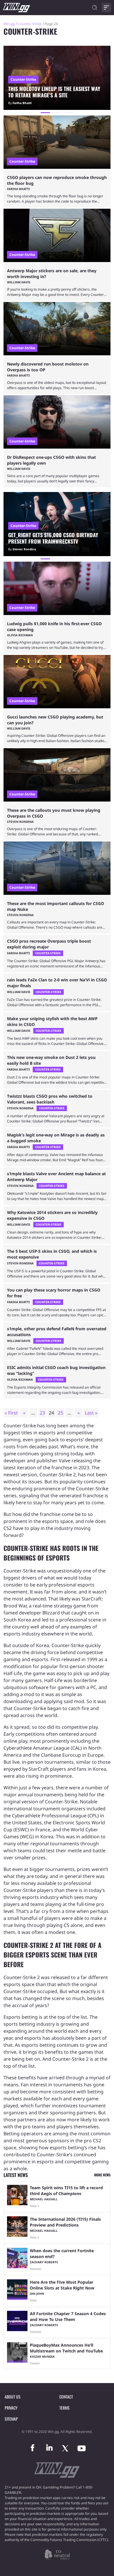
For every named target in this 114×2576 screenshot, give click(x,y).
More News (102, 2175)
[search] (95, 8)
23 (42, 1413)
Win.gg (9, 24)
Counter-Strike (30, 24)
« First (11, 1413)
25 (61, 1413)
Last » (91, 1413)
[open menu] (106, 8)
